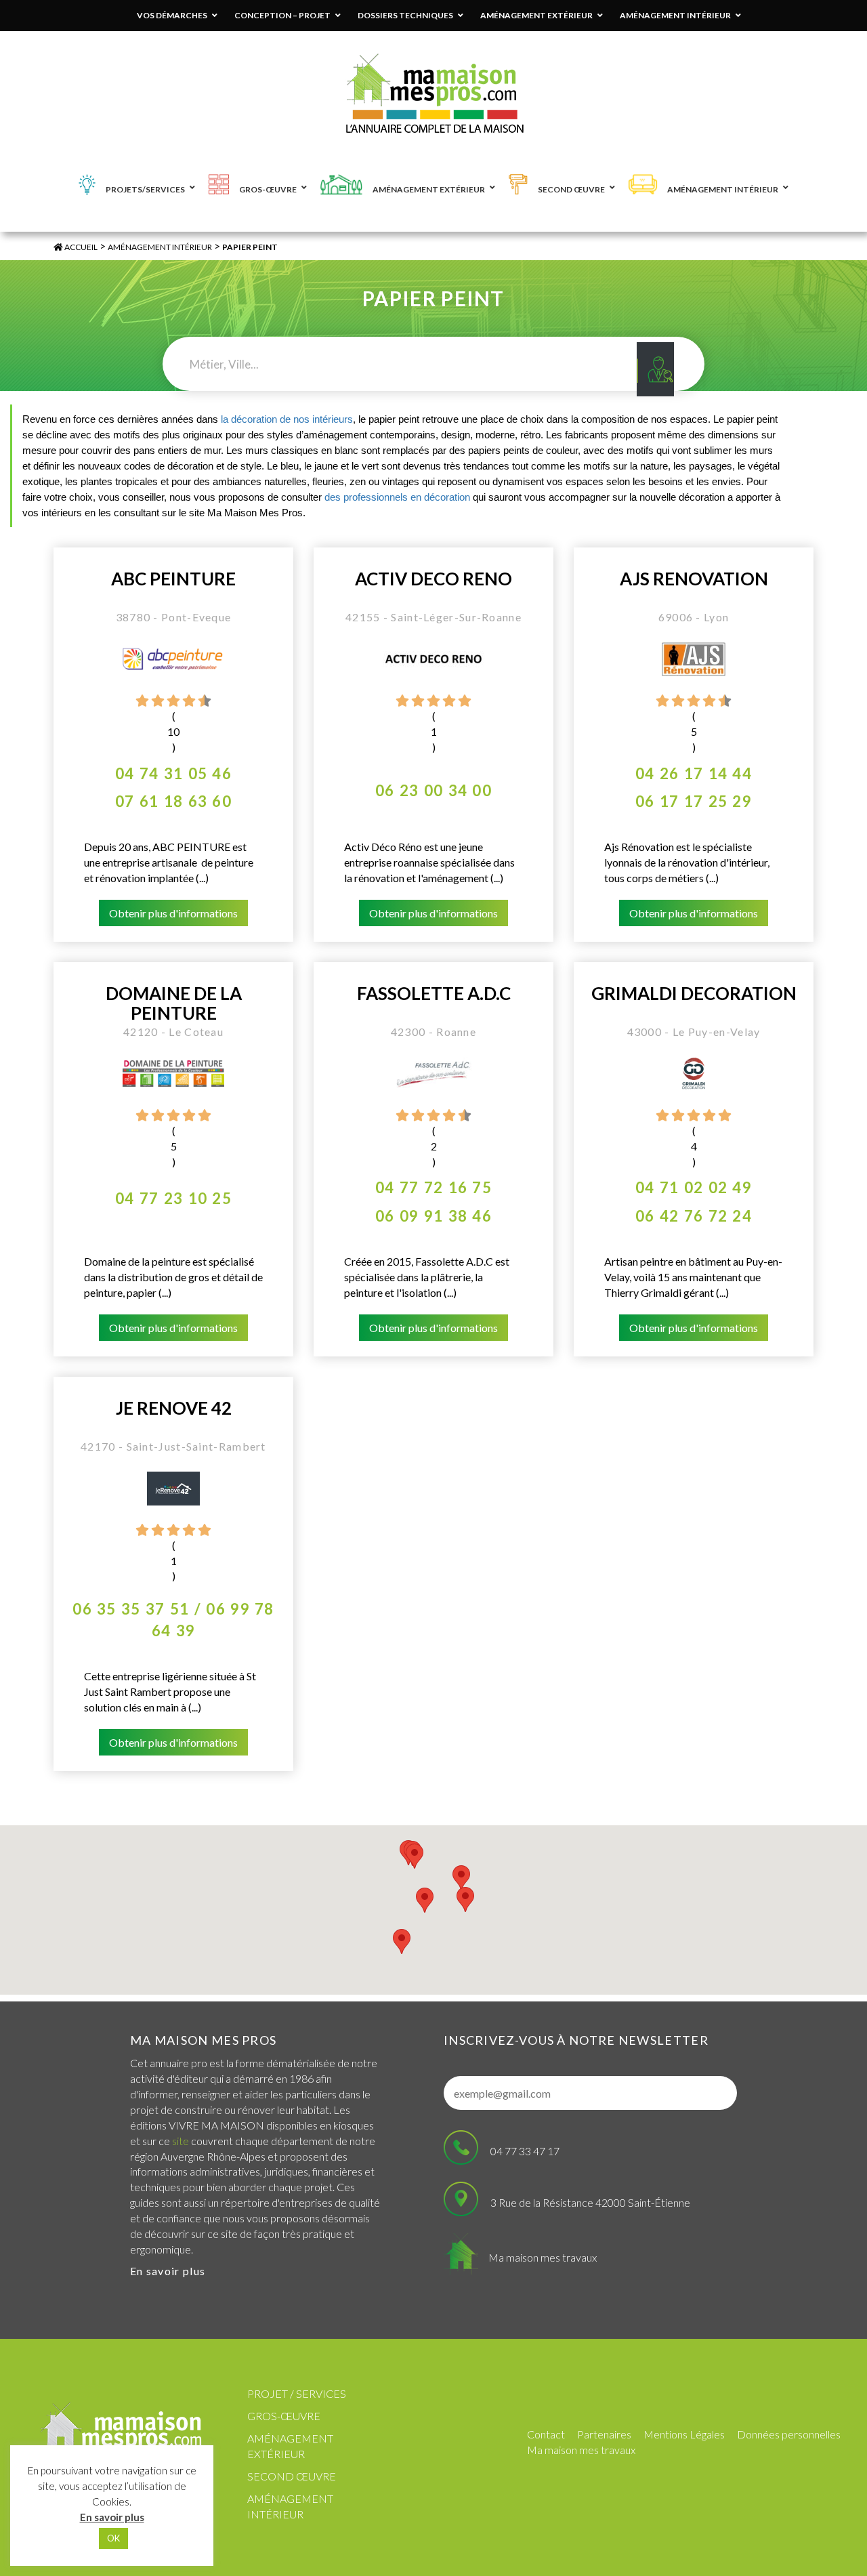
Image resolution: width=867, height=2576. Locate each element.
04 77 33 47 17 (525, 2151)
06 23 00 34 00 (433, 790)
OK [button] (113, 2538)
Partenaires (604, 2434)
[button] (465, 1899)
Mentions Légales (684, 2434)
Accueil (80, 247)
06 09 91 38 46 (433, 1216)
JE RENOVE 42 (174, 1408)
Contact (546, 2434)
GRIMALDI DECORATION (694, 994)
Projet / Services (297, 2393)
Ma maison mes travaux (543, 2257)
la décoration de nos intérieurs (287, 419)
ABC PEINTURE (173, 579)
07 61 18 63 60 (173, 801)
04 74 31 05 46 (173, 773)
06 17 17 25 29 (694, 801)
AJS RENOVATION (694, 579)
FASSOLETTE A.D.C (434, 994)
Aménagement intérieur (160, 247)
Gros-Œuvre (284, 2416)
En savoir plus (168, 2271)
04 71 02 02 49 (694, 1187)
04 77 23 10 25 (173, 1198)
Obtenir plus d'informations (173, 913)
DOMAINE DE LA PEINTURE (174, 1003)
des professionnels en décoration (397, 497)
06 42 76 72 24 (694, 1216)
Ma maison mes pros (203, 2040)
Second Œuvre (292, 2476)
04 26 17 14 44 (694, 773)
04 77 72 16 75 (433, 1187)
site (181, 2141)
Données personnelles (789, 2434)
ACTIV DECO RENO (433, 579)
